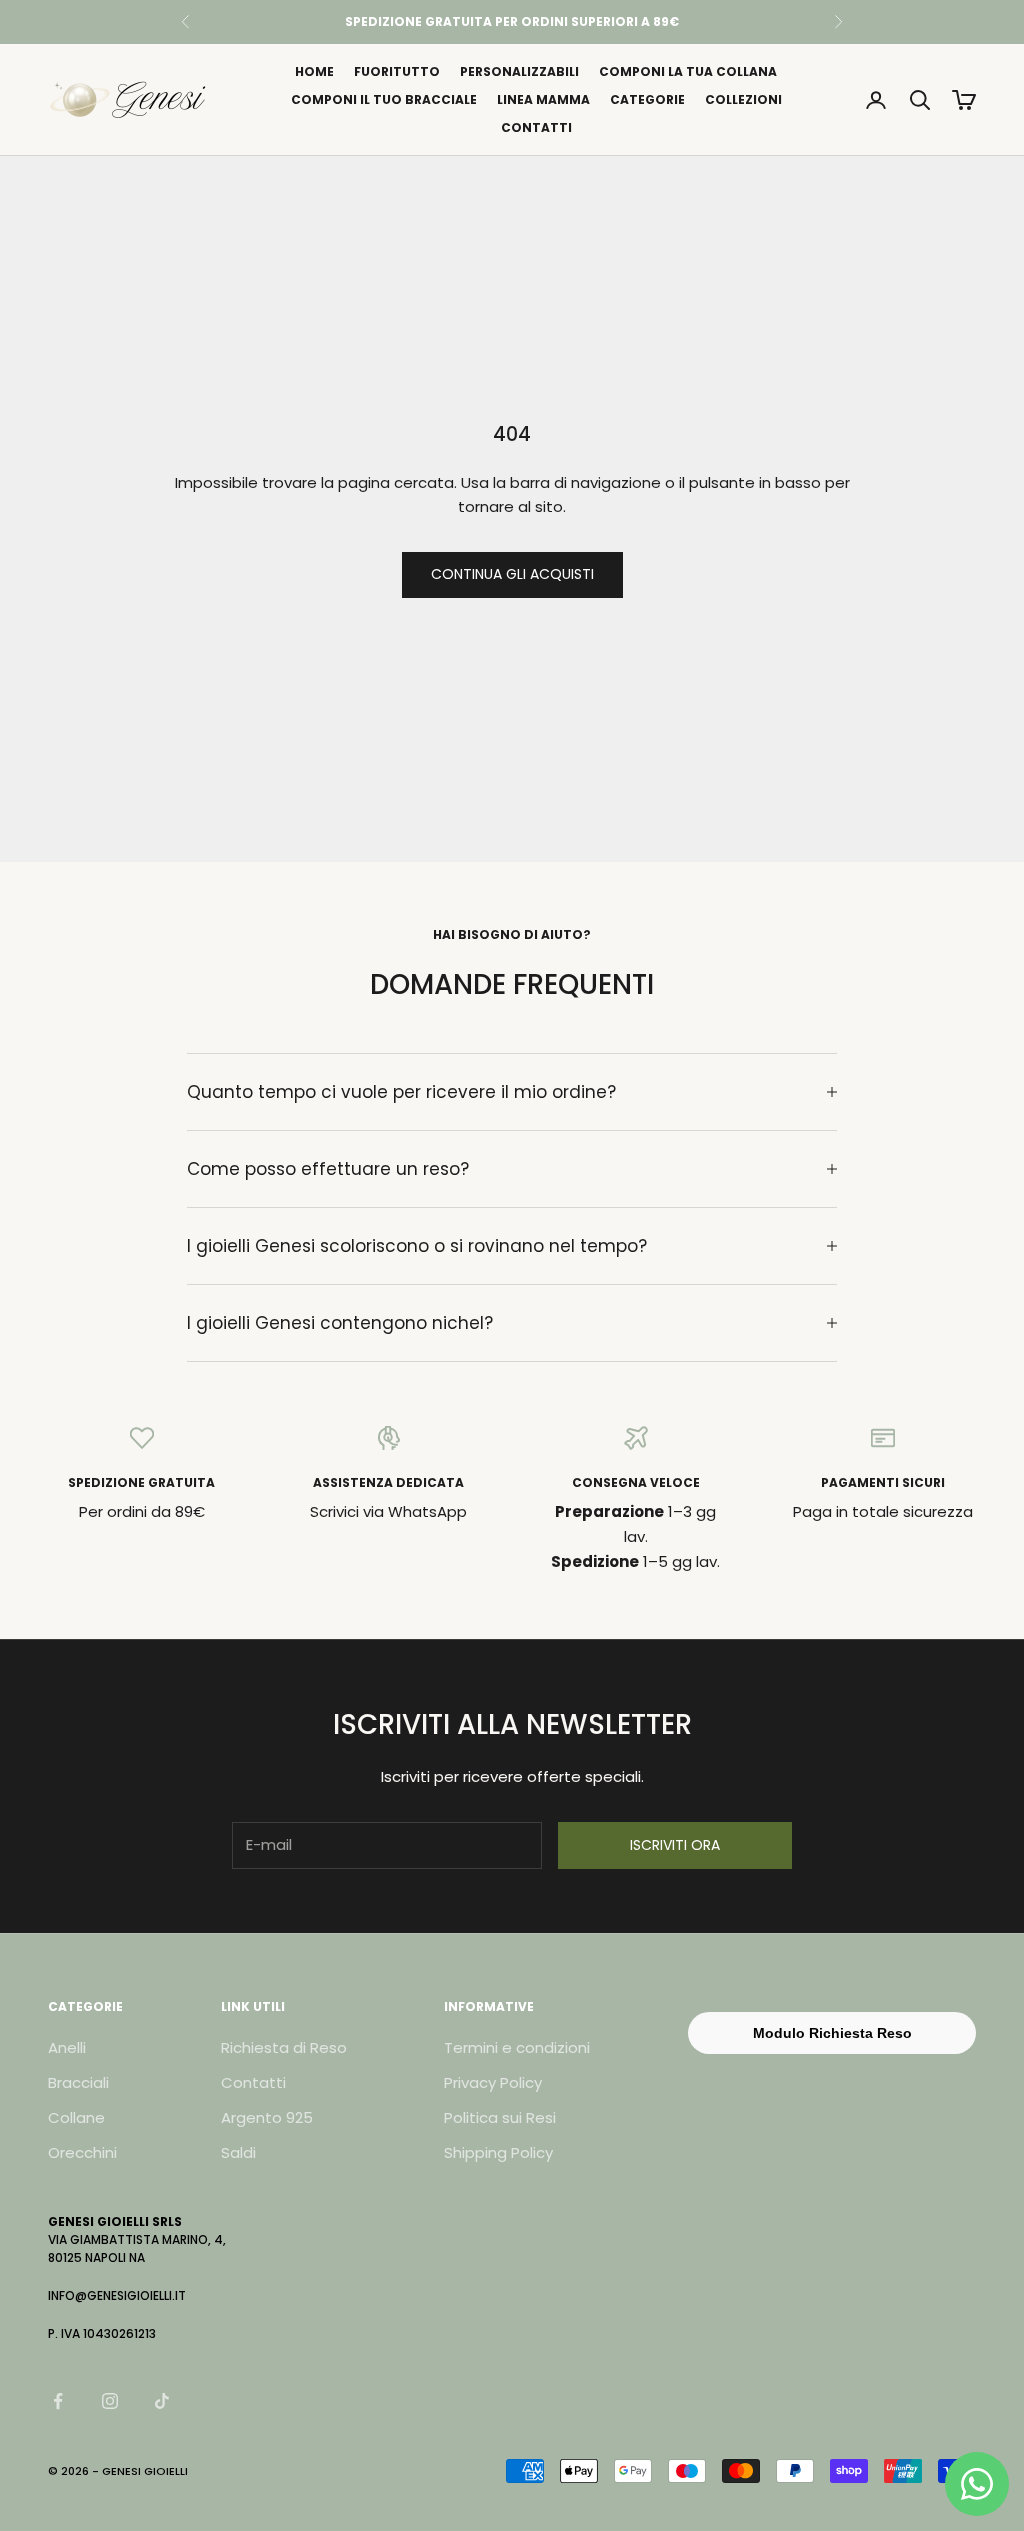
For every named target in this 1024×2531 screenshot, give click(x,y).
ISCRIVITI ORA (675, 1845)
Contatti (536, 127)
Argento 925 (267, 2117)
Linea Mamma (543, 99)
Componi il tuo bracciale (384, 99)
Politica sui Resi (500, 2117)
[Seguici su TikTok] (162, 2401)
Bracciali (78, 2082)
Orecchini (82, 2152)
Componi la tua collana (688, 71)
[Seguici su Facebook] (58, 2401)
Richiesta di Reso (284, 2047)
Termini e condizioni (517, 2047)
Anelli (67, 2047)
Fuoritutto (397, 71)
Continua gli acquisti (512, 574)
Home (314, 71)
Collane (76, 2117)
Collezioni (743, 99)
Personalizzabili (519, 71)
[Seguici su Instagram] (110, 2401)
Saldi (238, 2152)
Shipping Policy (498, 2152)
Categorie (647, 99)
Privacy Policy (493, 2082)
